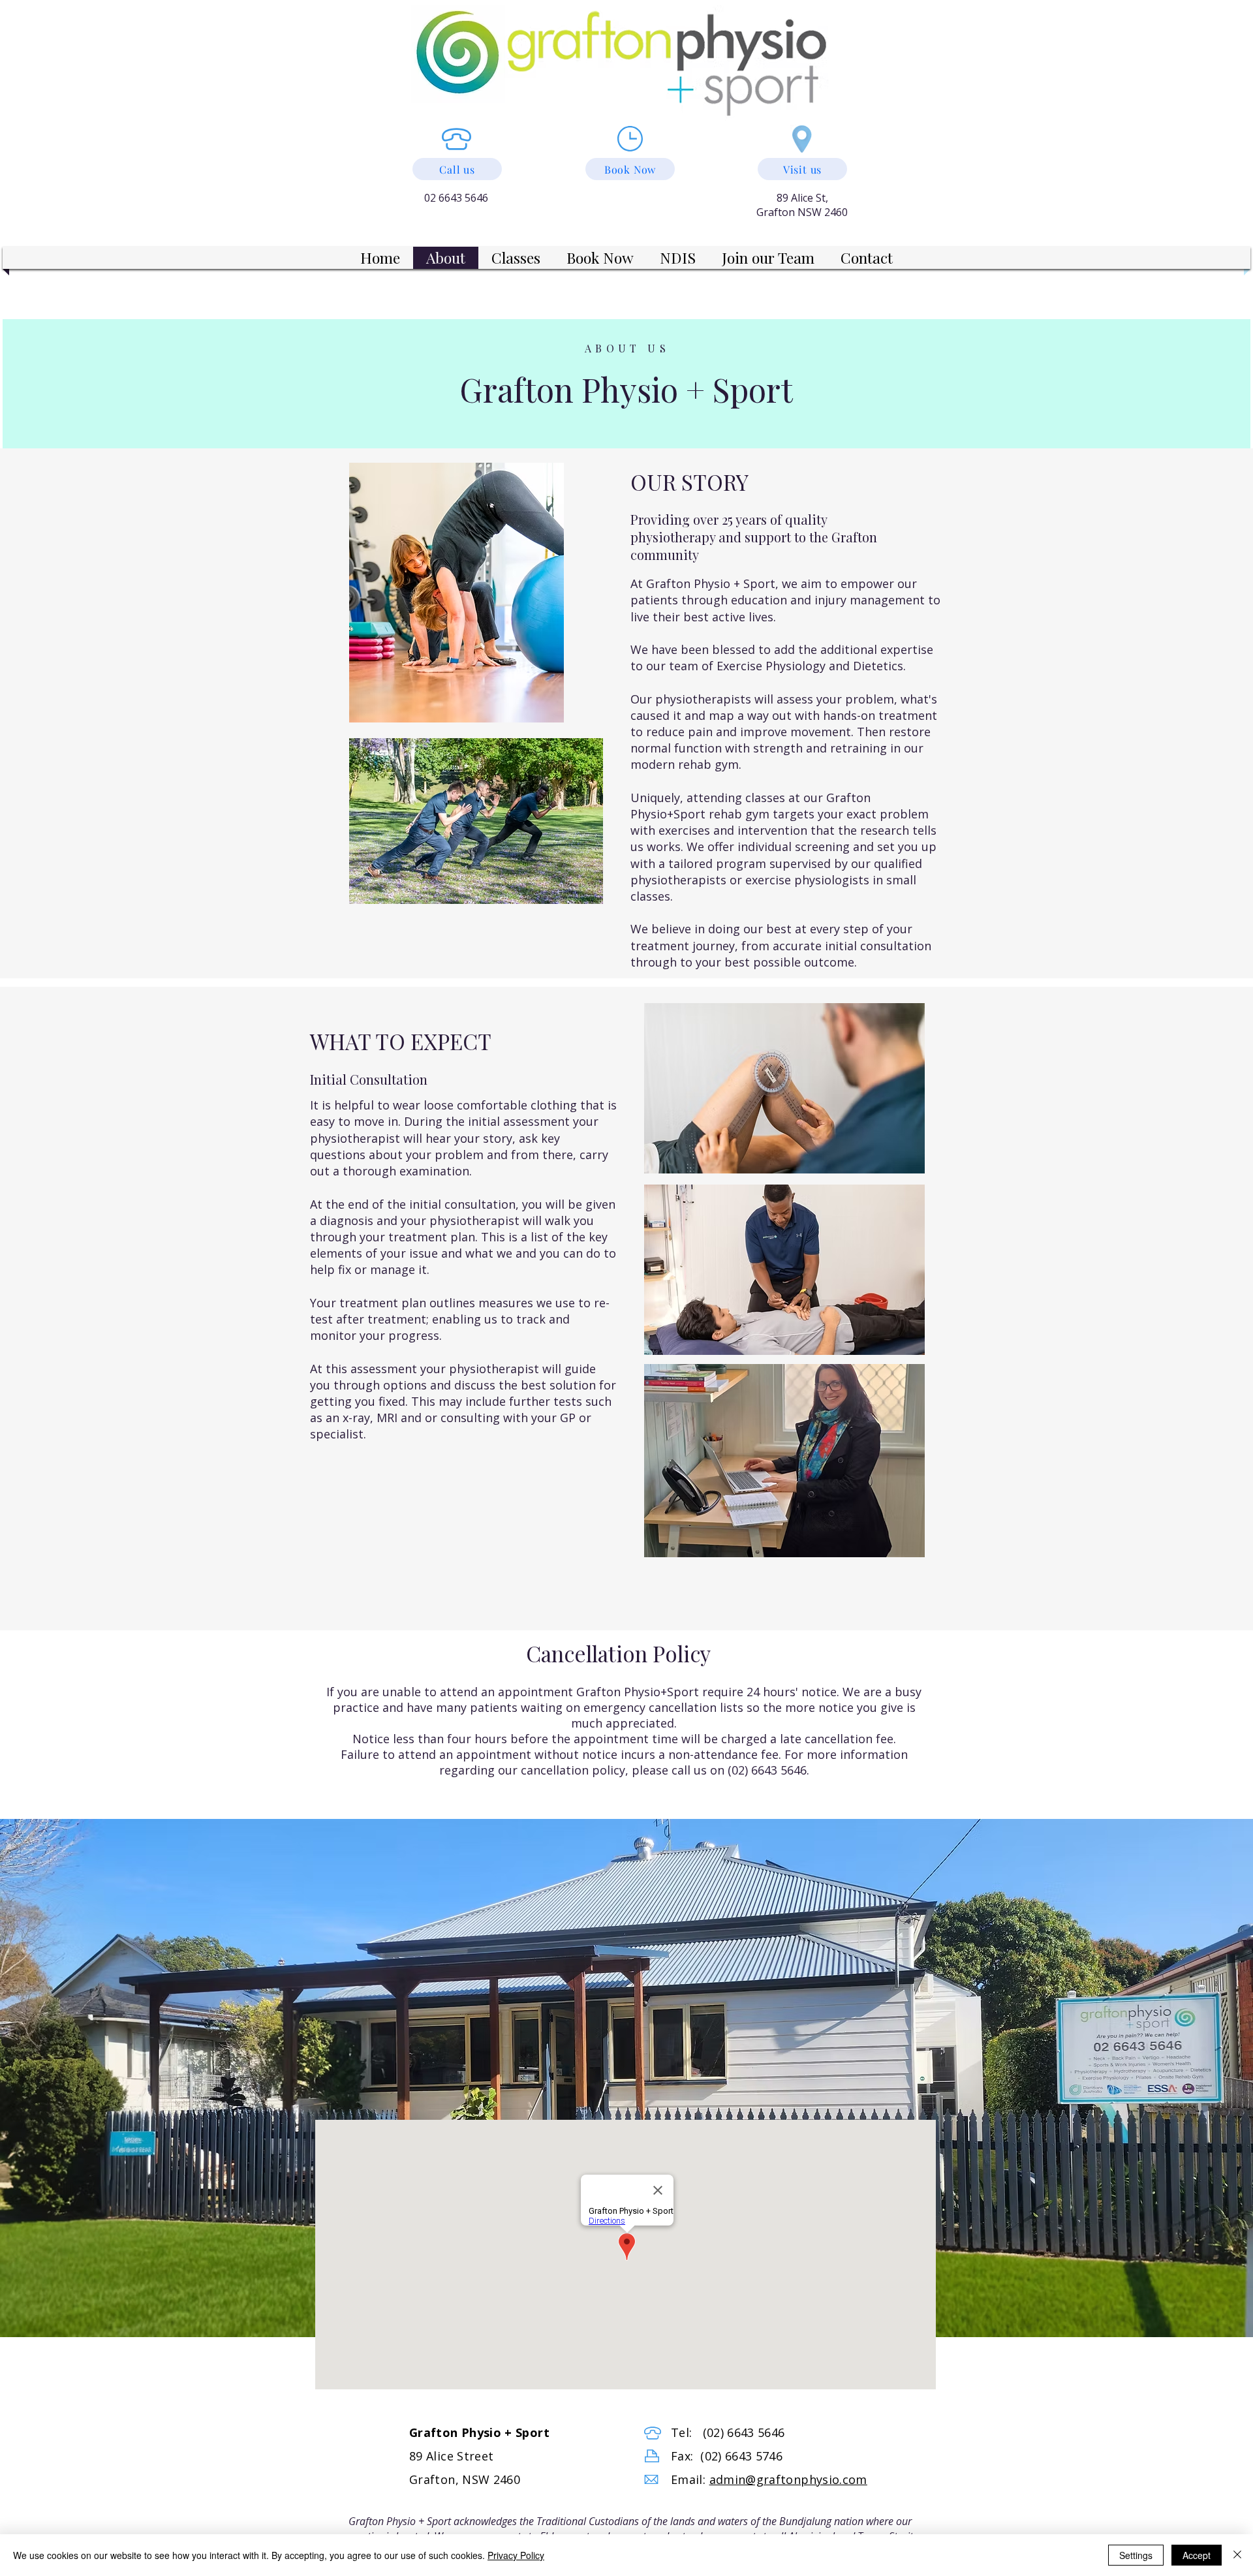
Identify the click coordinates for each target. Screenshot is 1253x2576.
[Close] (1237, 2555)
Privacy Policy (516, 2555)
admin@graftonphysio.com (788, 2479)
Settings (1136, 2555)
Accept (1197, 2555)
